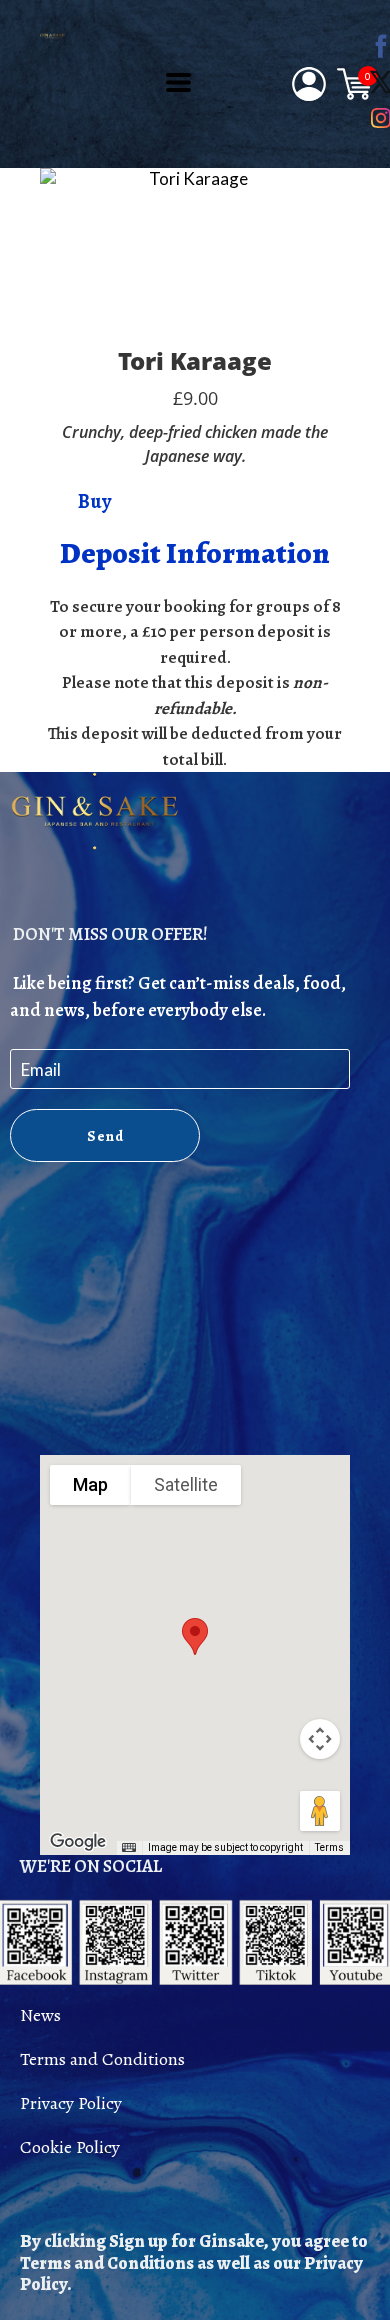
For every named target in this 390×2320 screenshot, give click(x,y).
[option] (190, 252)
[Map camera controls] (320, 1739)
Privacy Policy (71, 2103)
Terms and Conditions (102, 2059)
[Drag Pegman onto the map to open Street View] (320, 1811)
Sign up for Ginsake (186, 2241)
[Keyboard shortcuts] (129, 1848)
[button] (178, 82)
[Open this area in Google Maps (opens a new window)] (78, 1842)
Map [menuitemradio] (90, 1484)
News (40, 2015)
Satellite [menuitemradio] (186, 1484)
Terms (329, 1847)
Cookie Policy (70, 2147)
